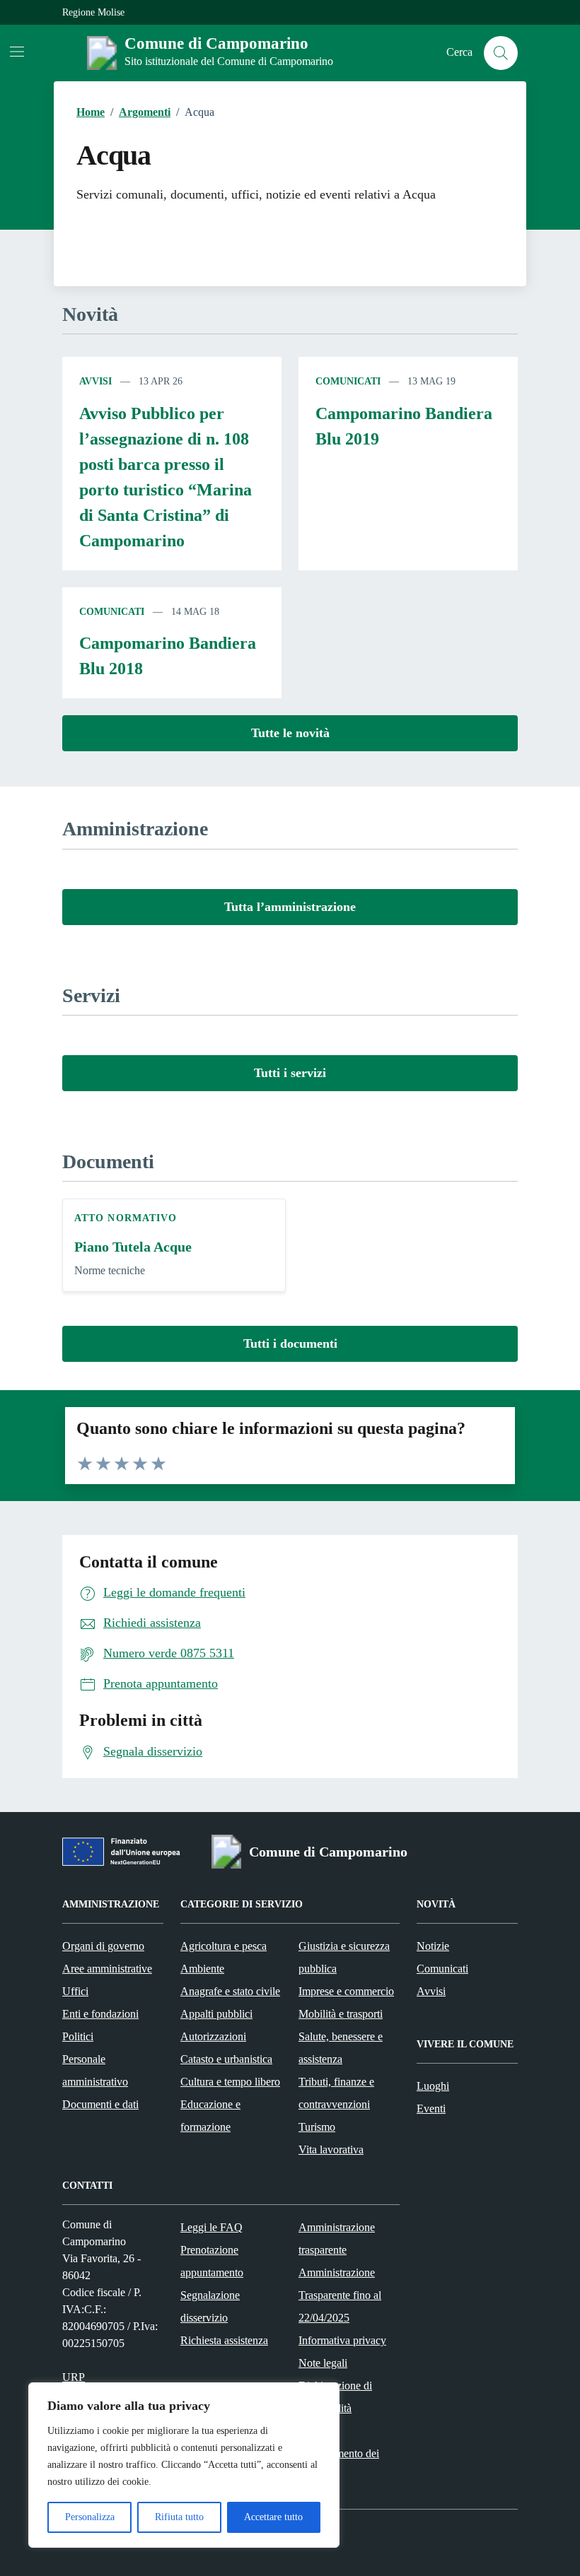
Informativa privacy (342, 2340)
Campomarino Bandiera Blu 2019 (404, 426)
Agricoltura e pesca (224, 1946)
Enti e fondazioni (100, 2014)
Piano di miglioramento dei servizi (339, 2453)
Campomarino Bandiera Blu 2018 (168, 656)
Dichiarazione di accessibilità (335, 2397)
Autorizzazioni (213, 2036)
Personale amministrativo (95, 2070)
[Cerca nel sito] (501, 53)
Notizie (433, 1946)
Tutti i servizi (290, 1073)
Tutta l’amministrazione (290, 907)
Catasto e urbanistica (226, 2059)
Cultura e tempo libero (230, 2082)
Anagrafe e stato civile (230, 1991)
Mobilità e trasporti (341, 2014)
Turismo (317, 2127)
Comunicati (348, 381)
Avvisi (95, 381)
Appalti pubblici (216, 2014)
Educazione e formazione (210, 2116)
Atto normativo (126, 1218)
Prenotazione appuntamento (212, 2261)
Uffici (75, 1991)
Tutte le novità (290, 733)
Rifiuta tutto (179, 2517)
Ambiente (202, 1969)
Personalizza (90, 2517)
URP (74, 2377)
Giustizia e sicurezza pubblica (344, 1957)
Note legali (323, 2363)
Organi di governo (103, 1946)
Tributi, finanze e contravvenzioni (336, 2093)
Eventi (431, 2109)
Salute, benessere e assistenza (341, 2048)
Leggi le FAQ (211, 2227)
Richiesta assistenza (224, 2340)
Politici (78, 2036)
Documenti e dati (100, 2104)
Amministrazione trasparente (337, 2239)
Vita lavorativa (331, 2149)
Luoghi (433, 2086)
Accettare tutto (273, 2517)
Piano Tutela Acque (133, 1247)
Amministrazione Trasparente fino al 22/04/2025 (340, 2295)
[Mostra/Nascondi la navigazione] (17, 52)
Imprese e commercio (346, 1991)
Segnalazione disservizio (210, 2306)
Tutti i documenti (290, 1343)
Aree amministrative (107, 1969)
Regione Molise (93, 12)
